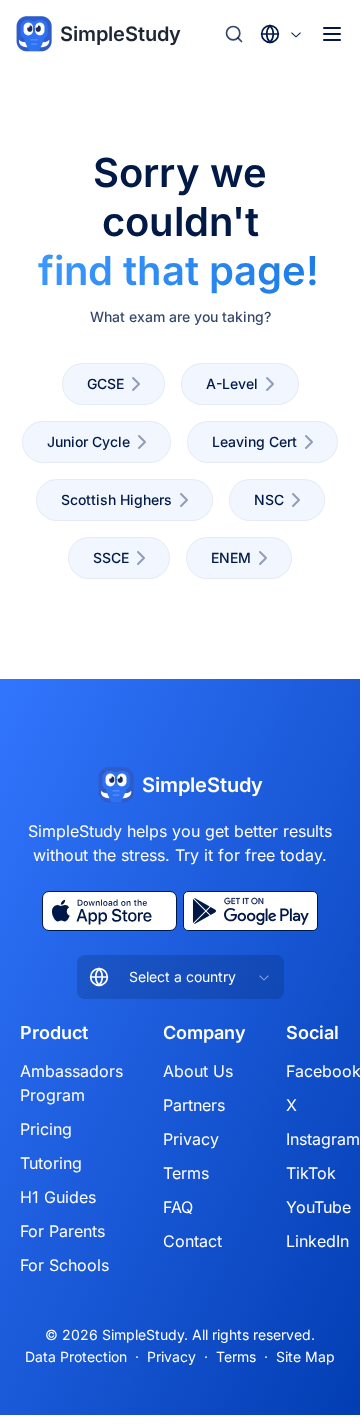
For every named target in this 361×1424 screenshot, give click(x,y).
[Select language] (282, 34)
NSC (269, 499)
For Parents (62, 1231)
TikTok (311, 1173)
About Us (198, 1071)
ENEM (231, 557)
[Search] (234, 34)
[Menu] (332, 34)
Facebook (323, 1071)
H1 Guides (58, 1197)
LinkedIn (317, 1241)
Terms (186, 1173)
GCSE (105, 383)
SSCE (111, 557)
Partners (194, 1105)
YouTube (318, 1207)
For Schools (64, 1265)
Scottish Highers (116, 499)
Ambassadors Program (71, 1083)
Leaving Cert (254, 441)
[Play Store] (250, 911)
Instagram (323, 1139)
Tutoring (51, 1163)
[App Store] (109, 911)
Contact (192, 1241)
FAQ (178, 1207)
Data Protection (76, 1356)
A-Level (232, 383)
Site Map (305, 1356)
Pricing (46, 1129)
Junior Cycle (88, 441)
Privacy (191, 1139)
